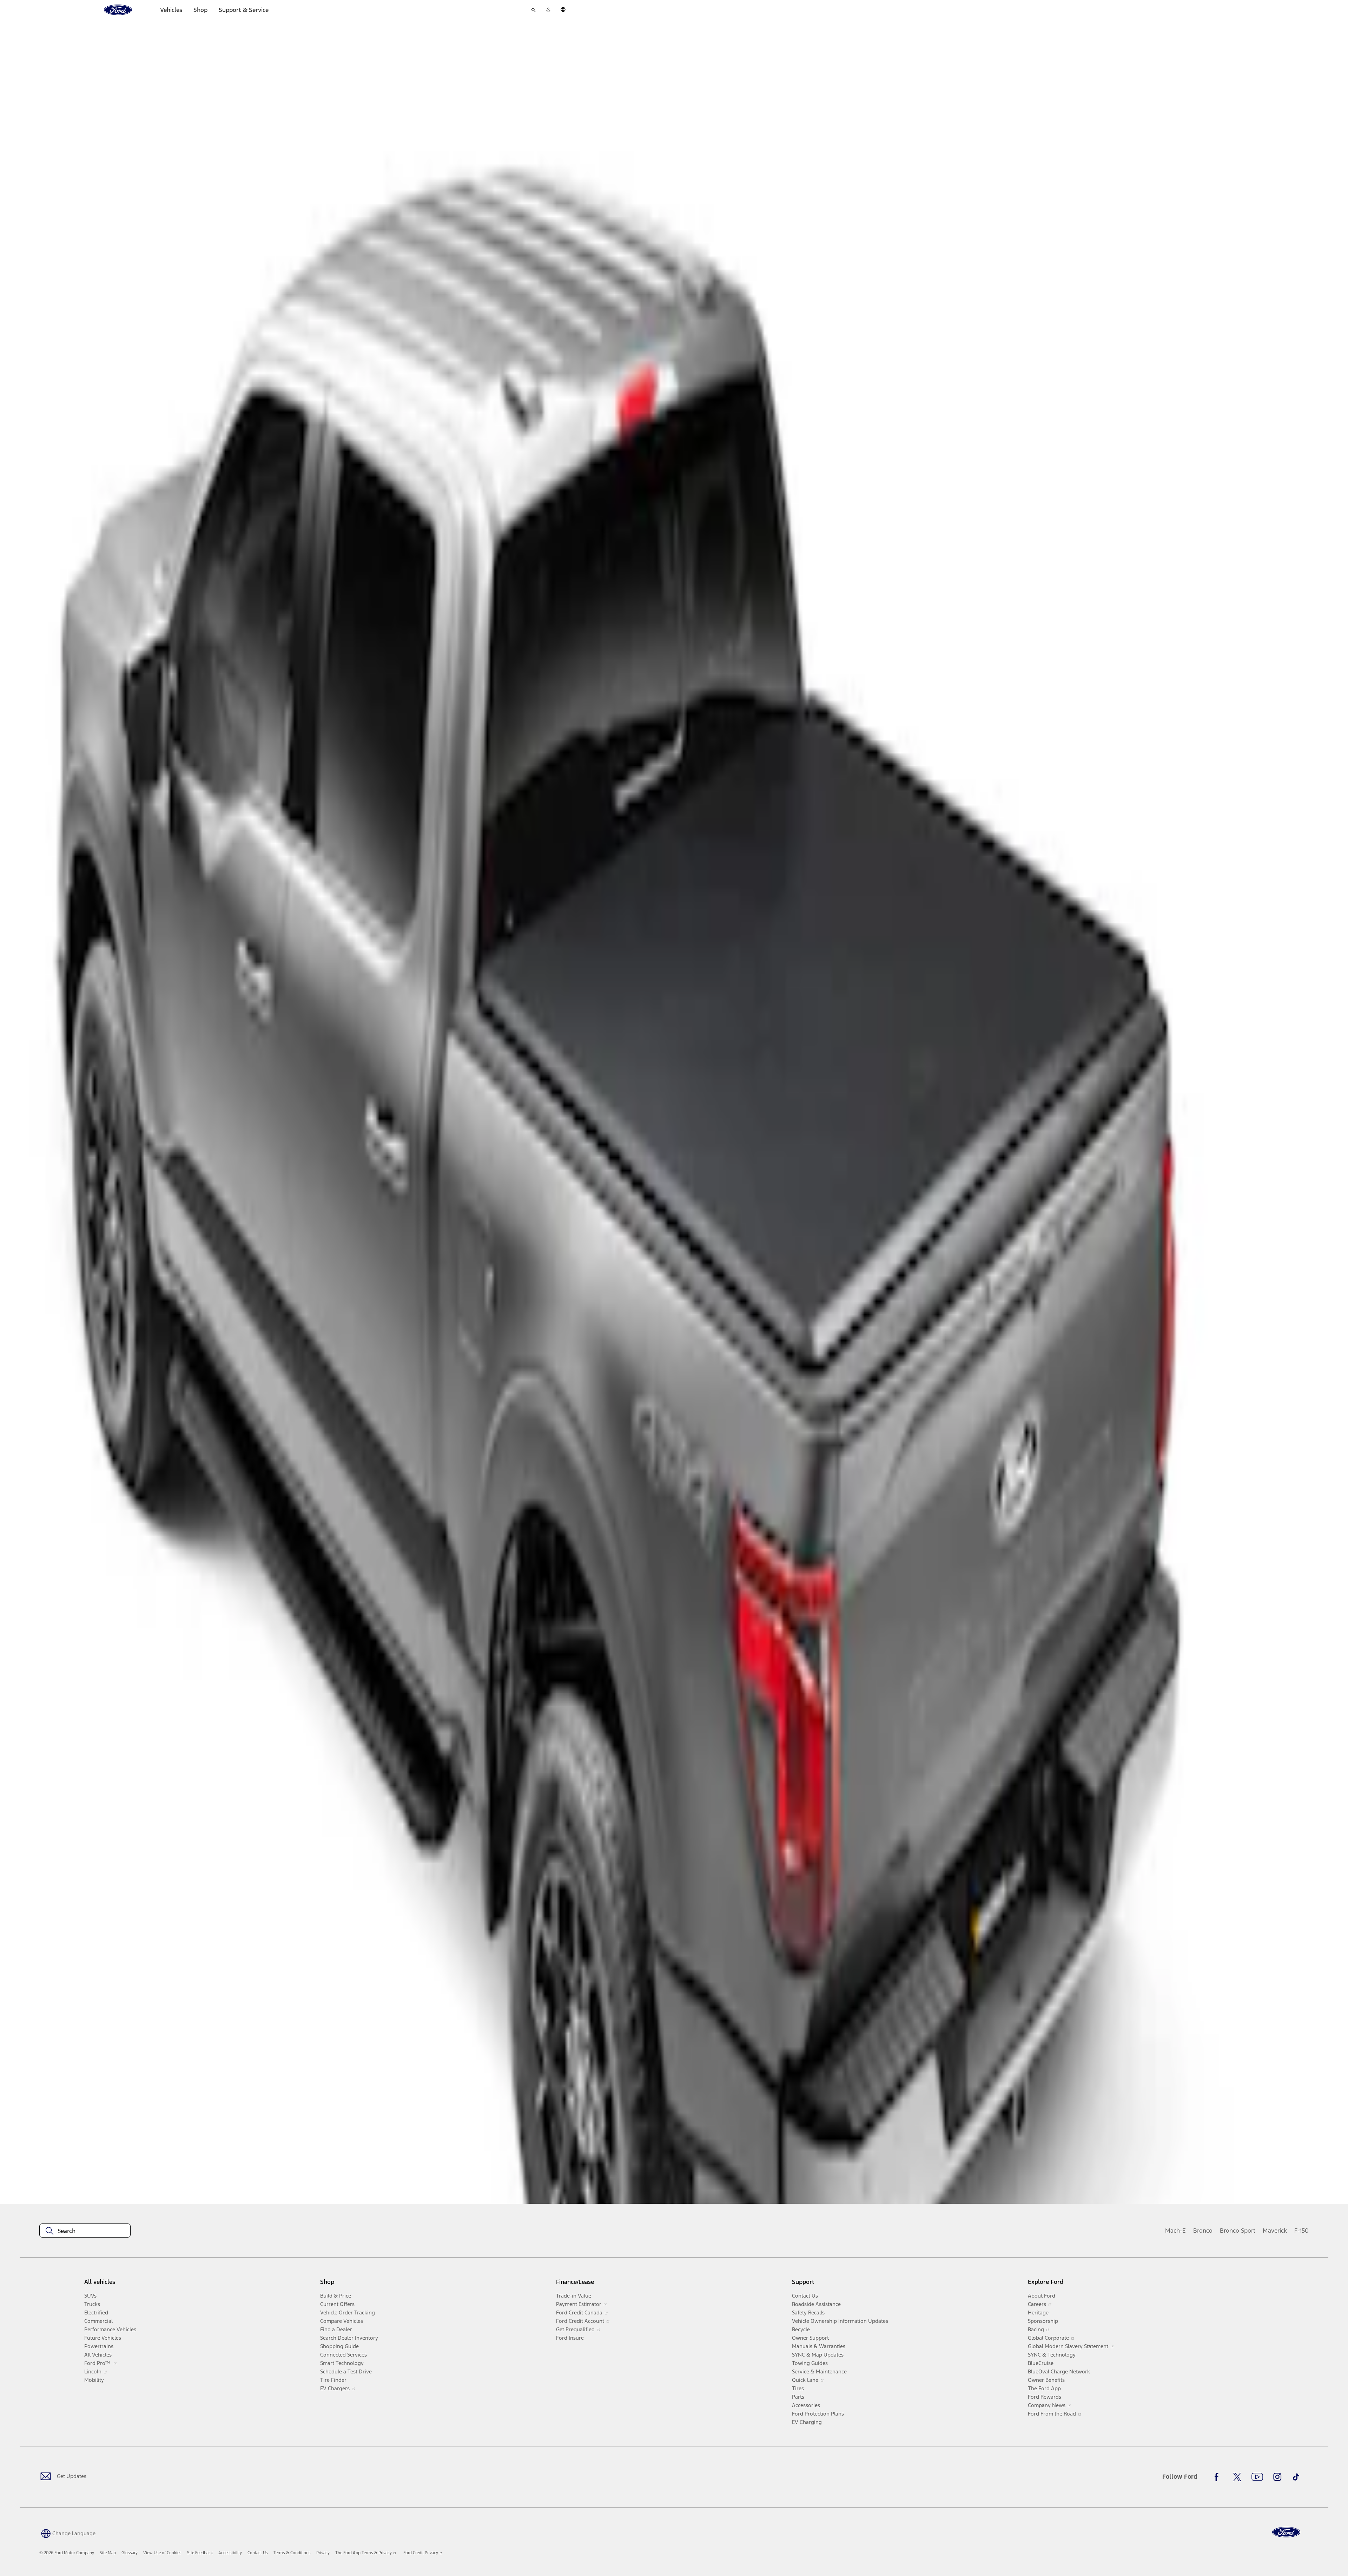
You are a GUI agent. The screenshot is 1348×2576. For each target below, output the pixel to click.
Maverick (1275, 2231)
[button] (67, 2533)
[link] (108, 2553)
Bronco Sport (1238, 2231)
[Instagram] (1277, 2477)
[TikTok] (1296, 2477)
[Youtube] (1257, 2477)
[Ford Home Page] (1286, 2532)
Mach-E (1175, 2231)
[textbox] (85, 2231)
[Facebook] (1218, 2477)
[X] (1237, 2477)
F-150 (1301, 2231)
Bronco (1203, 2231)
